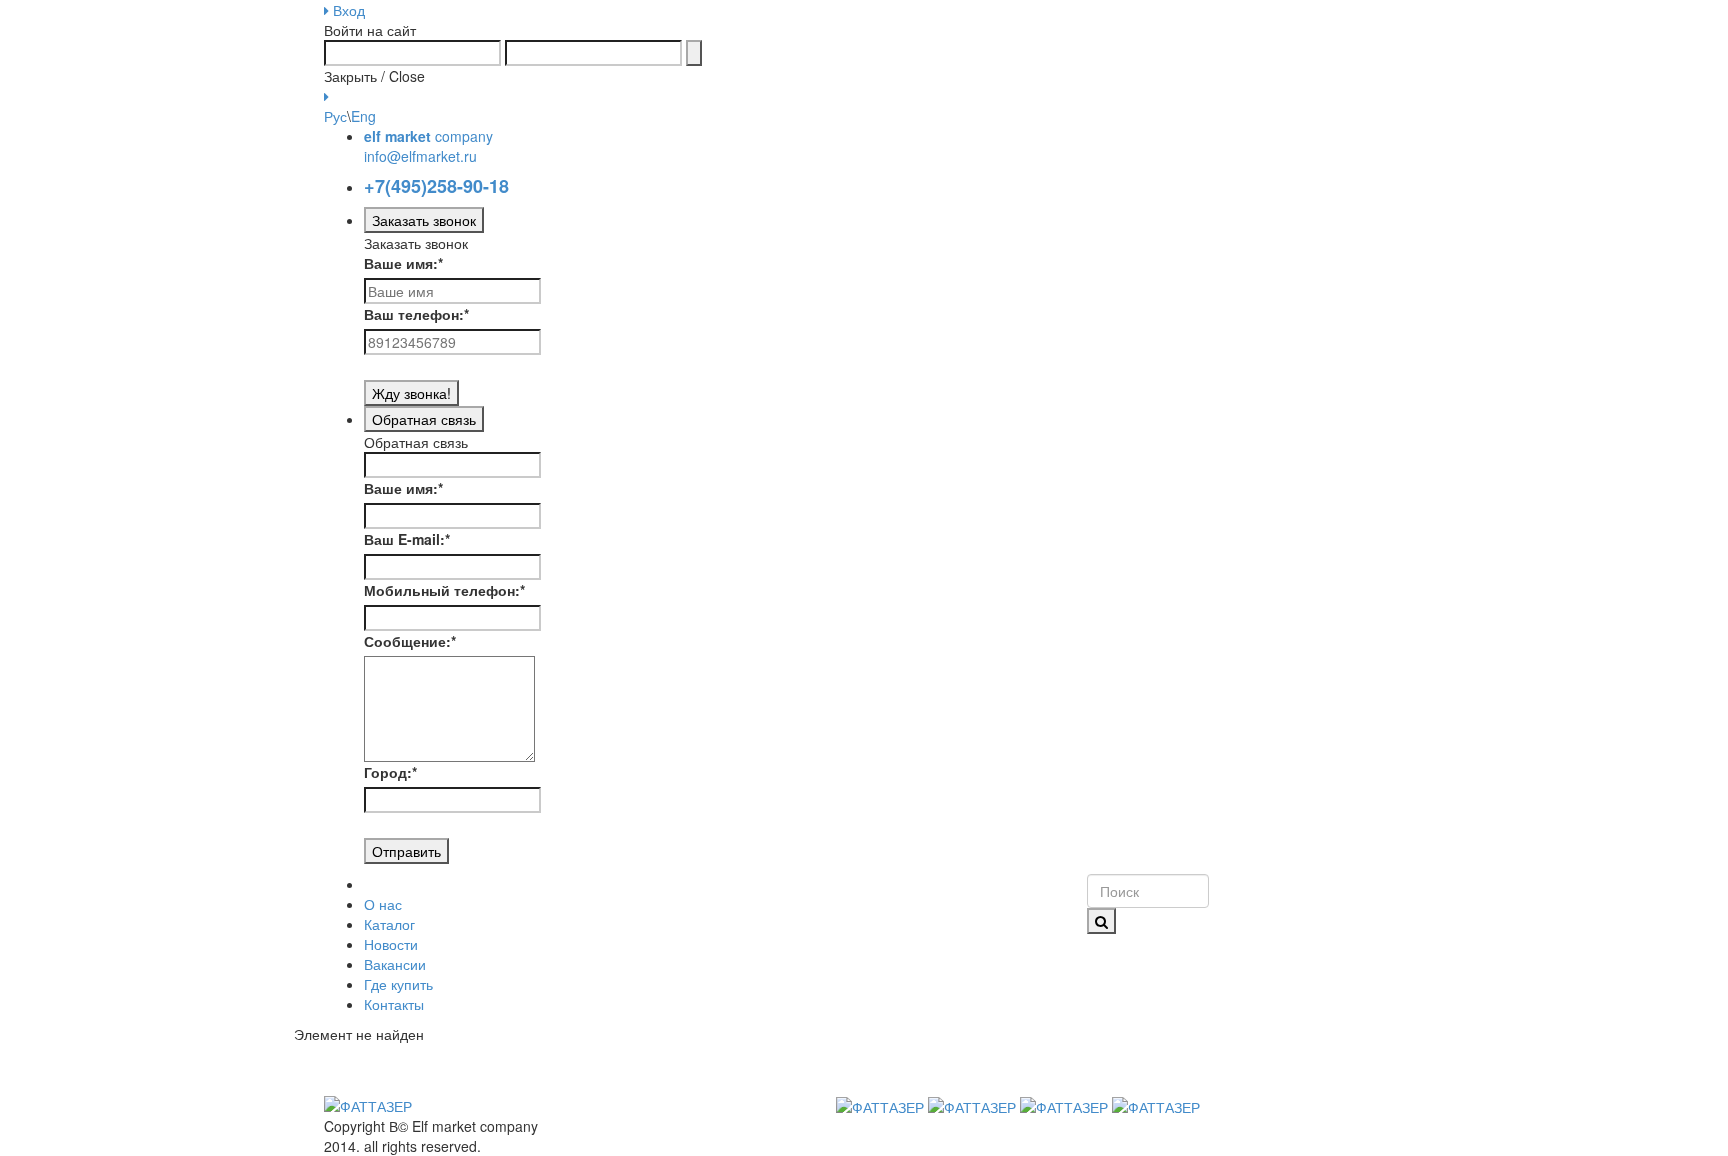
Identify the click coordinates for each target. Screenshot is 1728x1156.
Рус (335, 116)
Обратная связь (424, 419)
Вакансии (395, 964)
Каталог (389, 924)
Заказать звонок (424, 220)
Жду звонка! (411, 393)
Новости (391, 944)
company (428, 136)
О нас (383, 904)
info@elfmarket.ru (420, 156)
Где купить (398, 984)
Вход (347, 10)
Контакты (394, 1004)
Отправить (406, 851)
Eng (363, 116)
